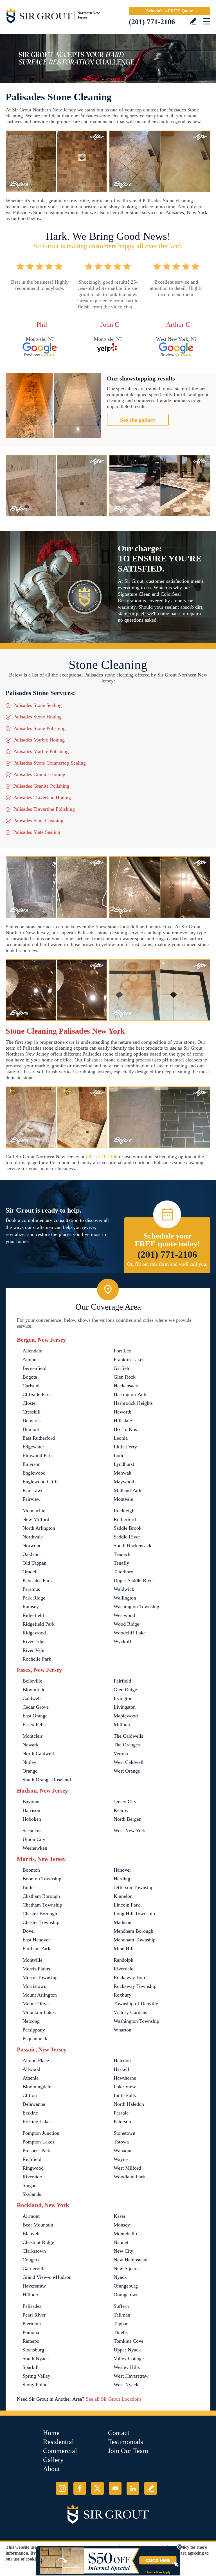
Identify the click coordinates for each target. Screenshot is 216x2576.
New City (123, 2251)
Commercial (60, 2451)
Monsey (122, 2225)
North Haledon (129, 2104)
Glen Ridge (125, 1690)
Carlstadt (32, 1386)
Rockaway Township (135, 1986)
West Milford (127, 2168)
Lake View (125, 2087)
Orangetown (126, 2295)
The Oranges (127, 1745)
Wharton (122, 2030)
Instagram (62, 2488)
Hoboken (32, 1819)
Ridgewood (34, 1633)
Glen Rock (125, 1377)
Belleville (32, 1681)
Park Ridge (34, 1598)
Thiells (121, 2332)
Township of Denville (136, 2004)
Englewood (34, 1473)
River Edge (34, 1641)
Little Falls (125, 2095)
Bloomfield (34, 1690)
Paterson (122, 2122)
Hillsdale (123, 1421)
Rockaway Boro (130, 1977)
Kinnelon (123, 1896)
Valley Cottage (129, 2358)
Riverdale (123, 1969)
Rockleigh (124, 1511)
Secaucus (32, 1831)
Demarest (32, 1421)
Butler (29, 1887)
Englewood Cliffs (40, 1482)
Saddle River (127, 1537)
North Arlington (39, 1528)
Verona (121, 1753)
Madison (122, 1922)
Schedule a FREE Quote (170, 11)
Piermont (32, 2324)
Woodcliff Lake (130, 1633)
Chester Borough (40, 1914)
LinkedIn (133, 2488)
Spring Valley (36, 2376)
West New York (130, 1831)
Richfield (32, 2159)
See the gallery (138, 420)
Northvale (33, 1537)
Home (51, 2433)
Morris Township (40, 1977)
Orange (30, 1771)
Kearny (121, 1810)
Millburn (123, 1724)
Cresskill (31, 1412)
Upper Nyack (127, 2350)
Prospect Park (37, 2151)
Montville (32, 1960)
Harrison (31, 1810)
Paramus (31, 1589)
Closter (30, 1403)
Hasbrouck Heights (133, 1403)
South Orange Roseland (47, 1780)
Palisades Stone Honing (37, 717)
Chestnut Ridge (38, 2242)
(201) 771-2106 (152, 22)
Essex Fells (34, 1724)
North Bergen (128, 1819)
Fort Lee (122, 1351)
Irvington (123, 1698)
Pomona (31, 2332)
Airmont (31, 2216)
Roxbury (122, 1995)
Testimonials (125, 2442)
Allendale (32, 1351)
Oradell (30, 1572)
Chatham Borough (41, 1896)
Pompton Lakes (38, 2142)
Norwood (32, 1545)
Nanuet (121, 2242)
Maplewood (126, 1716)
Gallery (53, 2460)
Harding (122, 1879)
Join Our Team (128, 2451)
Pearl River (34, 2315)
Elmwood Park (38, 1455)
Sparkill (31, 2367)
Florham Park (36, 1948)
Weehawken (35, 1848)
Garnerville (34, 2268)
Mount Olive (36, 2004)
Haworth (122, 1412)
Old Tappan (34, 1563)
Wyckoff (122, 1641)
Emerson (31, 1464)
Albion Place (36, 2060)
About (51, 2469)
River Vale (33, 1650)
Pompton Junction (41, 2133)
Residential (58, 2442)
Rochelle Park (37, 1659)
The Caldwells (128, 1736)
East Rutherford (39, 1438)
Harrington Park (130, 1394)
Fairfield (122, 1681)
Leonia (121, 1438)
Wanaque (123, 2151)
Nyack (120, 2277)
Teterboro (123, 1572)
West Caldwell (129, 1762)
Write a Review (193, 21)
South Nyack (36, 2358)
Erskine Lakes (37, 2122)
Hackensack (126, 1386)
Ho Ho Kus (125, 1429)
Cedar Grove (36, 1707)
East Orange (35, 1716)
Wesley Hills (127, 2367)
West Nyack (126, 2385)
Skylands (32, 2194)
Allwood (31, 2069)
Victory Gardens (130, 2012)
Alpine (29, 1359)
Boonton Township (42, 1879)
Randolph (123, 1960)
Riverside (32, 2177)
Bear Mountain (38, 2225)
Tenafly (121, 1563)
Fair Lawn (33, 1490)
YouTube (115, 2488)
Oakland (31, 1554)
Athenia (31, 2078)
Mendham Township (135, 1940)
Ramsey (31, 1607)
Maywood (124, 1482)
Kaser (120, 2216)
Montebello (125, 2234)
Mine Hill (124, 1948)
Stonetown (124, 2133)
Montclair (32, 1736)
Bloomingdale (37, 2087)
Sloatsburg (33, 2350)
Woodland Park (129, 2177)
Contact (119, 2433)
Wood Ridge (126, 1624)
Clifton (30, 2095)
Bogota (30, 1377)
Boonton (31, 1870)
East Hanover (36, 1940)
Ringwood (33, 2168)
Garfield (122, 1368)
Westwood (124, 1615)
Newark (31, 1745)
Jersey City (125, 1802)
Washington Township (136, 1607)
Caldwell (32, 1698)
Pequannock (35, 2039)
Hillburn (31, 2295)
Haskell (121, 2069)
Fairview (31, 1499)
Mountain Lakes (39, 2012)
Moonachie (34, 1511)
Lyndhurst (124, 1464)
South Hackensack (132, 1545)
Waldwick (124, 1589)
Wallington (125, 1598)
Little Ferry (125, 1447)
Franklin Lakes (129, 1359)
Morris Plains (36, 1969)
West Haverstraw (131, 2376)
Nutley (29, 1762)
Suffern (121, 2306)
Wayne (121, 2159)
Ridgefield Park (39, 1624)
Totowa (121, 2142)
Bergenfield (34, 1368)
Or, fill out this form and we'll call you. (167, 1264)
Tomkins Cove (129, 2341)
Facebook (80, 2488)
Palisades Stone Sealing (37, 705)
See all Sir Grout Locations (114, 2399)
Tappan (121, 2324)
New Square (126, 2268)
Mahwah (122, 1473)
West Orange (127, 1771)
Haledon (122, 2060)
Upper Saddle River (134, 1580)
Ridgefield (33, 1615)
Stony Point (34, 2385)
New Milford (36, 1519)
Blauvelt (31, 2234)
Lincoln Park (127, 1905)
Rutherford (125, 1519)
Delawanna (34, 2104)
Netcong (31, 2021)
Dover (29, 1931)
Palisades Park (37, 1580)
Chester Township (41, 1922)
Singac (29, 2185)
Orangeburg (126, 2286)
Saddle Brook (128, 1528)
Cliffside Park (37, 1394)
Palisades (32, 2306)
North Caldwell (38, 1753)
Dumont (31, 1429)
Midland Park (128, 1490)
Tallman (122, 2315)
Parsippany (34, 2030)
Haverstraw (34, 2286)
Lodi (118, 1455)
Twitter (97, 2488)
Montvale (123, 1499)
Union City (34, 1839)
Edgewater (33, 1447)
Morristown (34, 1986)
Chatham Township (42, 1905)
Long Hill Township (134, 1914)
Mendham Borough (133, 1931)
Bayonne (31, 1802)
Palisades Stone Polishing (39, 728)
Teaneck (122, 1554)
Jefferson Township (134, 1887)
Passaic (121, 2113)
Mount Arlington (40, 1995)
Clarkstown (34, 2251)
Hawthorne (125, 2078)
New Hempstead (130, 2260)
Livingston (125, 1707)
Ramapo (31, 2341)
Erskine (30, 2113)
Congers (31, 2260)
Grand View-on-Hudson (47, 2277)
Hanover (122, 1870)
